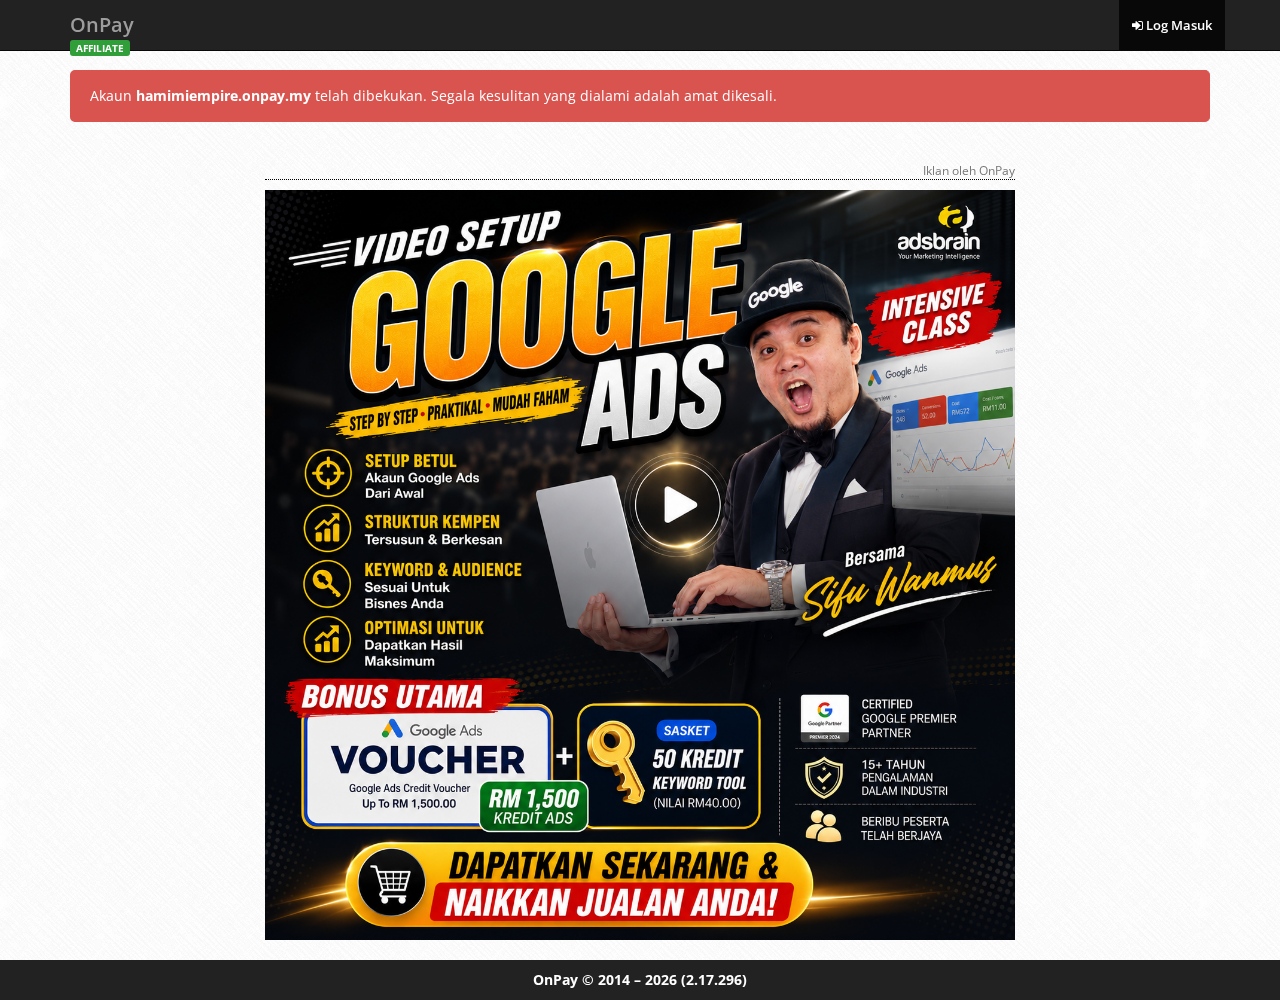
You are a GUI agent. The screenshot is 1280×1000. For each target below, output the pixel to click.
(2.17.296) (714, 979)
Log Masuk (1177, 25)
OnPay (102, 30)
